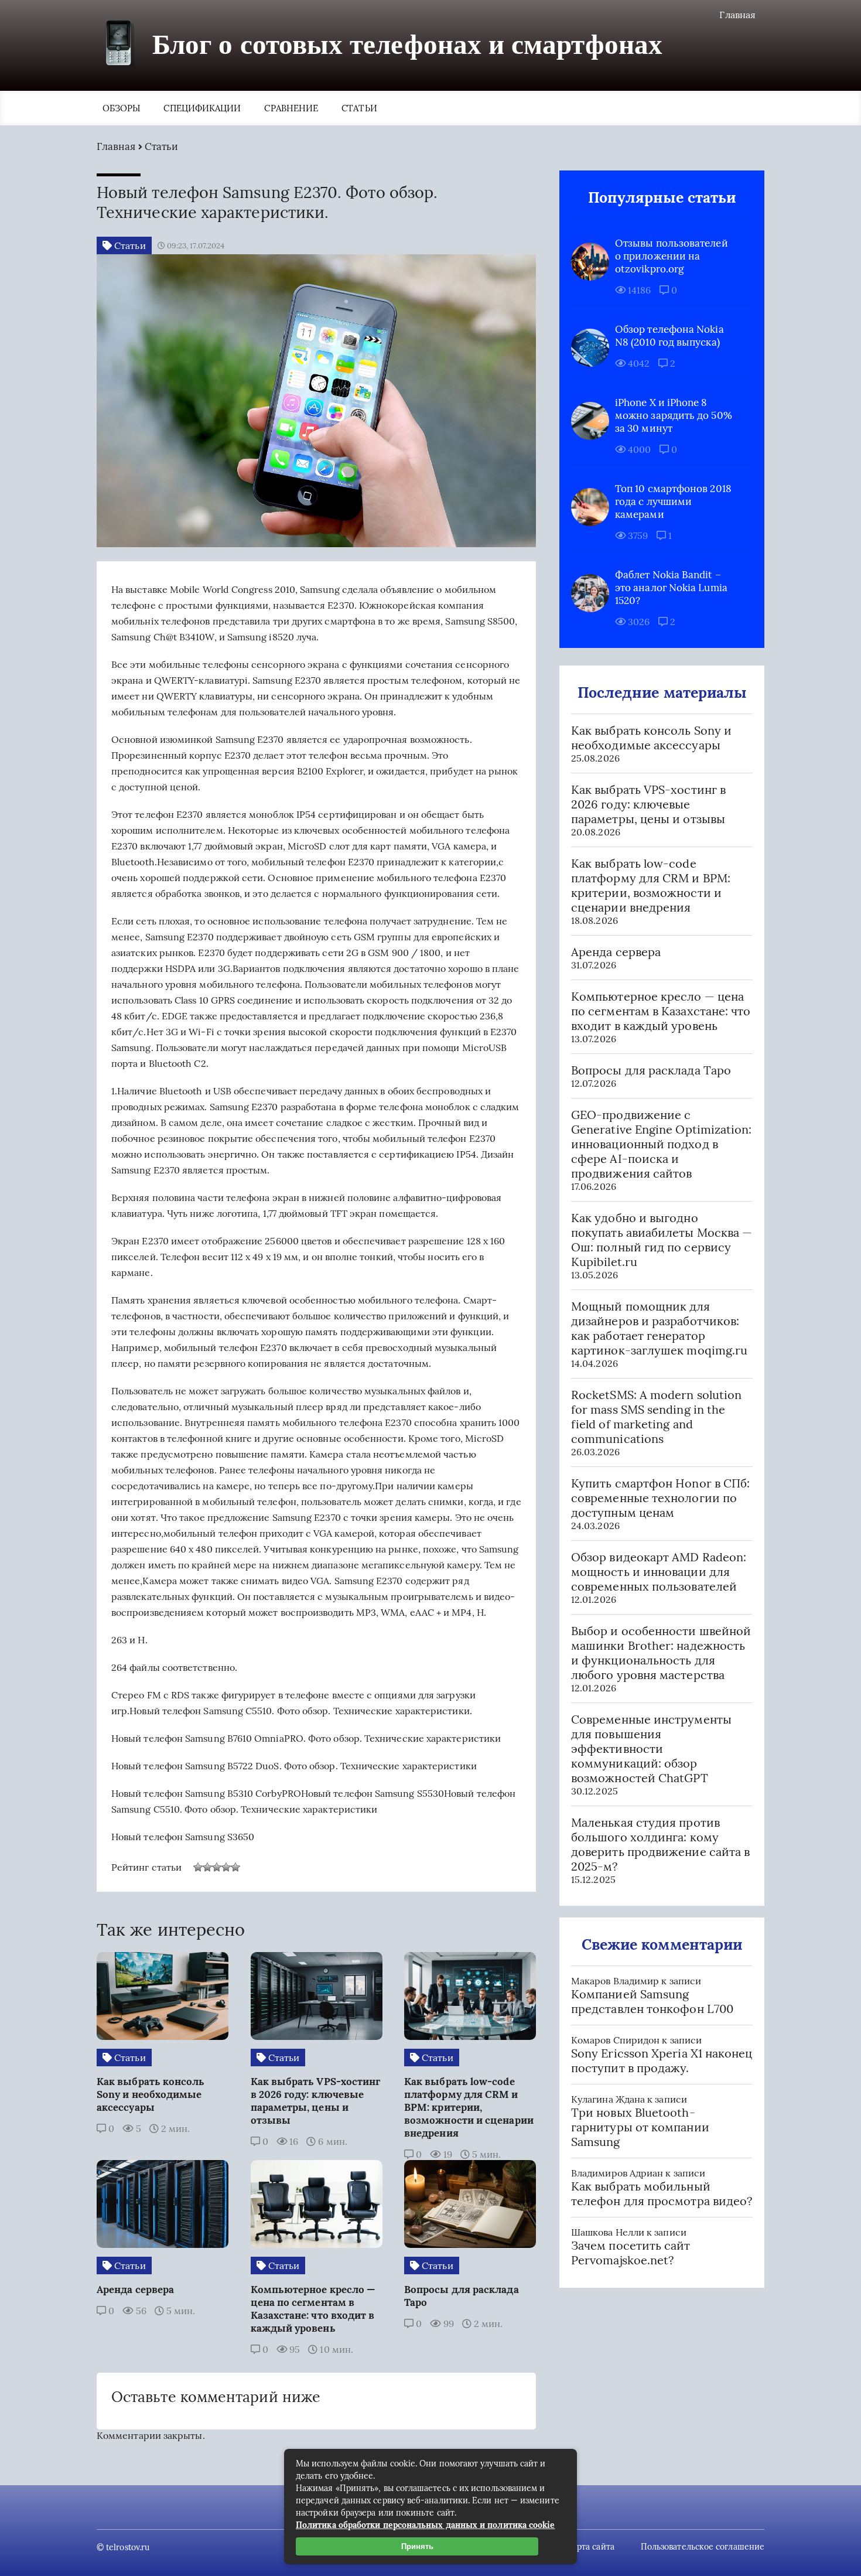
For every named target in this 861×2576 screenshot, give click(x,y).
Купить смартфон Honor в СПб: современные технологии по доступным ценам (660, 1498)
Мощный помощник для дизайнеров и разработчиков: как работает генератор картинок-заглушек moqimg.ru (659, 1328)
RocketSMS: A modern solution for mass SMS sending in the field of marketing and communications (656, 1417)
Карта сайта (591, 2547)
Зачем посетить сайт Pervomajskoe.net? (631, 2253)
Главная (737, 15)
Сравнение (291, 108)
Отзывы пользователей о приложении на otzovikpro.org (672, 256)
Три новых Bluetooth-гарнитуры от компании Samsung (640, 2127)
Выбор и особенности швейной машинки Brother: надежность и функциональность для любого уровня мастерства (661, 1653)
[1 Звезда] (198, 1867)
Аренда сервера (616, 952)
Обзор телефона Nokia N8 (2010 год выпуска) (669, 336)
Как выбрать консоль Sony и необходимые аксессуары (651, 738)
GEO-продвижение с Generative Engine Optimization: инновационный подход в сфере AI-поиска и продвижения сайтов (661, 1144)
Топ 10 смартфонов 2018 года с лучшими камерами (673, 501)
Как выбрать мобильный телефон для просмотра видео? (662, 2193)
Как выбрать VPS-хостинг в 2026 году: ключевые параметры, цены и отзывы (648, 804)
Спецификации (202, 108)
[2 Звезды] (207, 1867)
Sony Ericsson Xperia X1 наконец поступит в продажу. (662, 2060)
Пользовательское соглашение (703, 2547)
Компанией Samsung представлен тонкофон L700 (652, 2001)
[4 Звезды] (226, 1867)
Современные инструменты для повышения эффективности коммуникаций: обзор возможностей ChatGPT (651, 1748)
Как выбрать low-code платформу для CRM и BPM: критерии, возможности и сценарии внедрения (651, 885)
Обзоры (121, 108)
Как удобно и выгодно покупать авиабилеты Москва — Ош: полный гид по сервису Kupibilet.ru (662, 1240)
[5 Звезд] (235, 1867)
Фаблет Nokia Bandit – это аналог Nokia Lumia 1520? (671, 588)
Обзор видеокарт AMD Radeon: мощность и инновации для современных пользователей (659, 1572)
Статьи (359, 108)
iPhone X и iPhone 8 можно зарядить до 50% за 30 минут (674, 415)
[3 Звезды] (217, 1867)
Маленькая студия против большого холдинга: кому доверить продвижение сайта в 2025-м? (660, 1844)
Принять (417, 2546)
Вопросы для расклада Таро (651, 1070)
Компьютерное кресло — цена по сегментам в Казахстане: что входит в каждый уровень (661, 1011)
